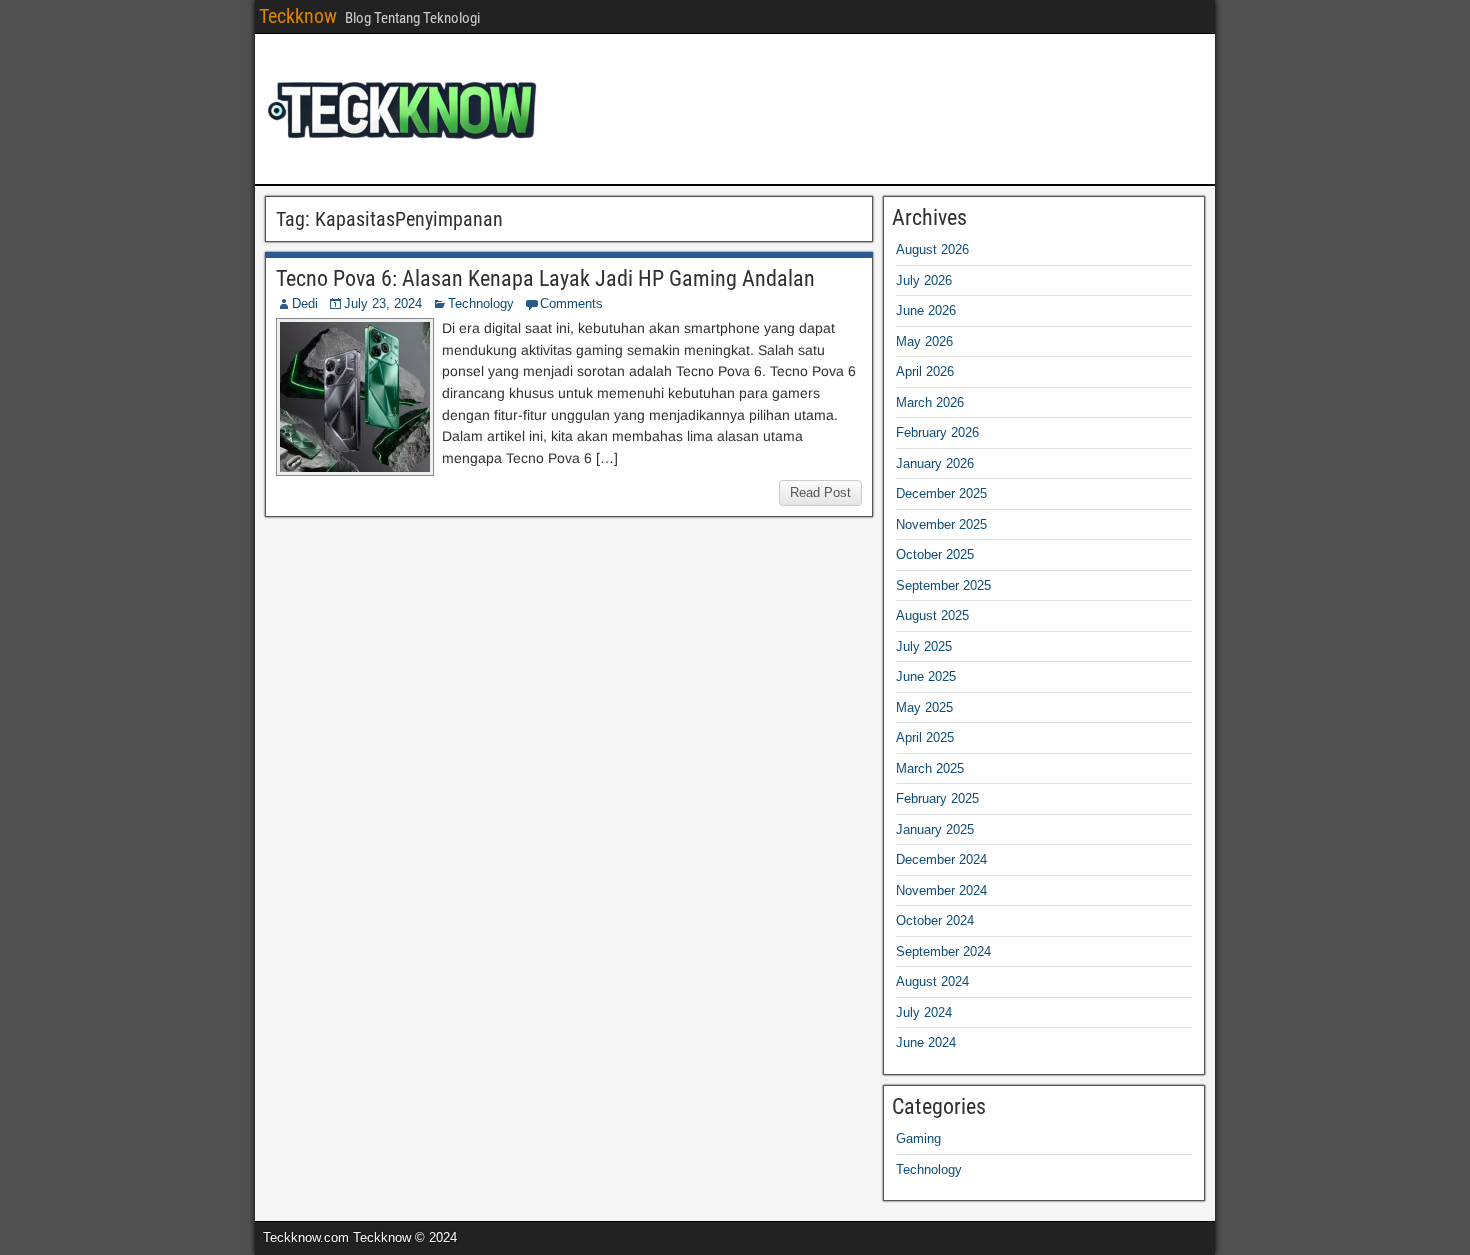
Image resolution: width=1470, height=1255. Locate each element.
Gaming (918, 1138)
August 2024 (932, 981)
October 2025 (935, 554)
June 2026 (926, 310)
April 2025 (925, 737)
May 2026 (924, 341)
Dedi (305, 303)
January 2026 (935, 463)
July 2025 (924, 646)
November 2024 (941, 890)
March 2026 (930, 402)
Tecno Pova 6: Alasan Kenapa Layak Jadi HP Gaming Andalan (545, 278)
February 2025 (937, 798)
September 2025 (943, 585)
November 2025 (941, 524)
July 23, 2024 (383, 303)
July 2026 (924, 280)
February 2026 (937, 432)
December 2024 (941, 859)
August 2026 (932, 249)
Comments (571, 303)
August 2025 (932, 615)
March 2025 (930, 768)
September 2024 (943, 951)
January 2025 (935, 829)
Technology (481, 303)
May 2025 (924, 707)
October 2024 (935, 920)
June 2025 (926, 676)
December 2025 (941, 493)
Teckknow (298, 16)
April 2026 (925, 371)
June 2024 (926, 1042)
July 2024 (924, 1012)
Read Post (820, 492)
